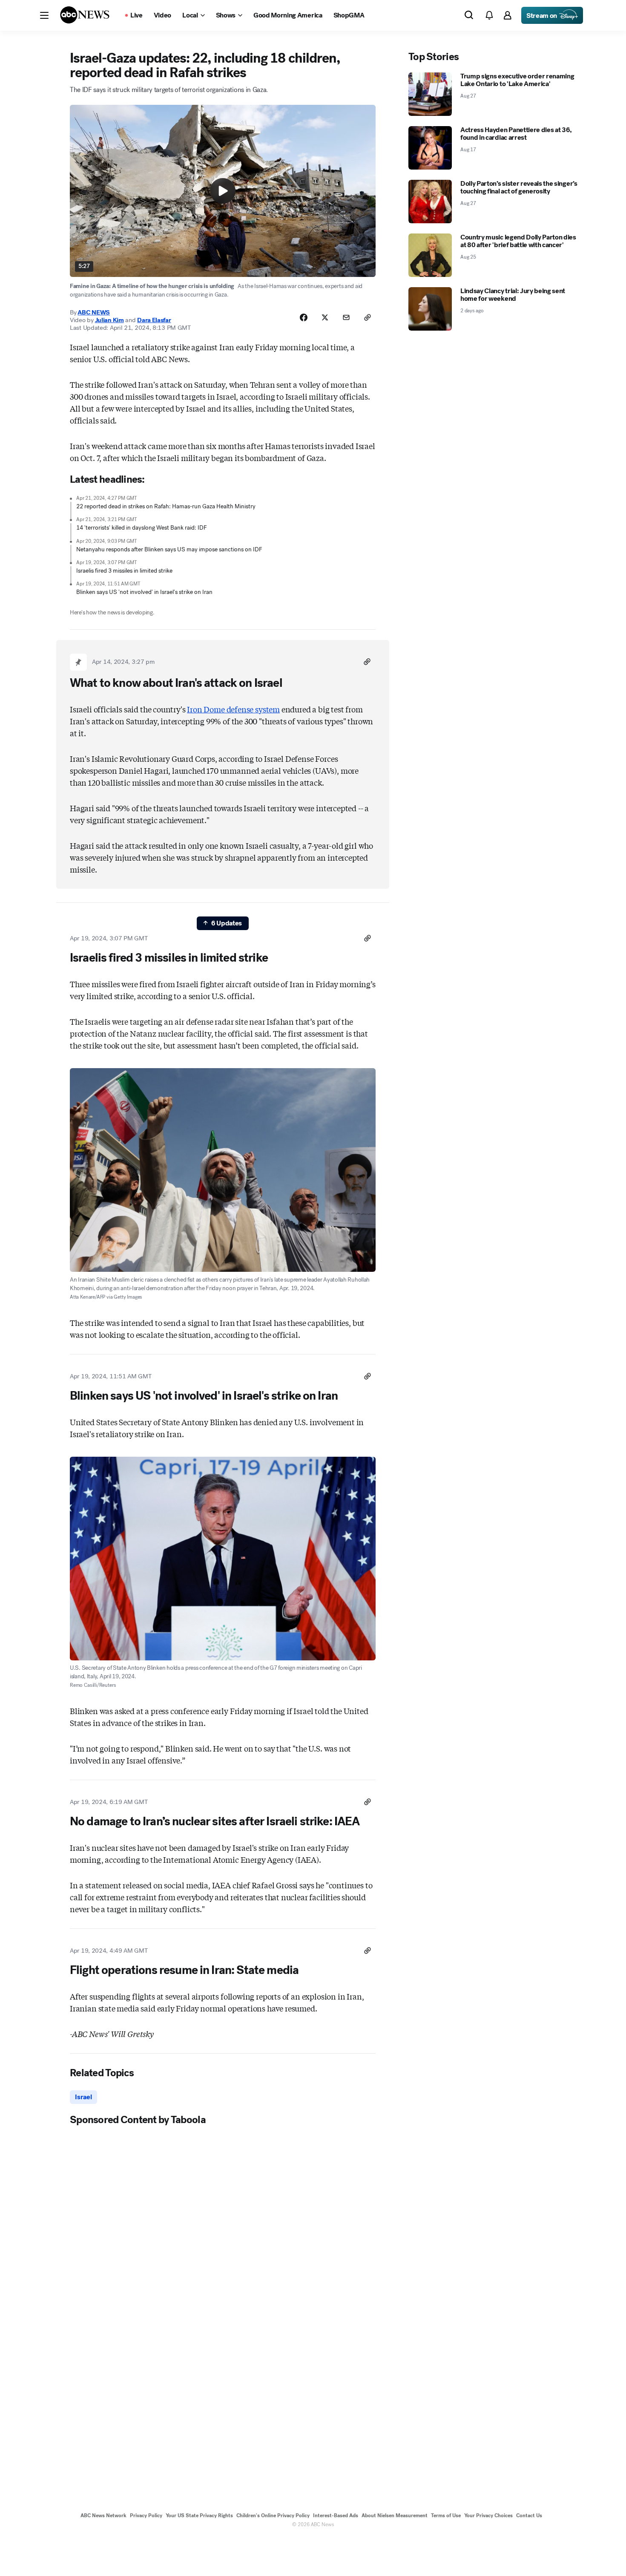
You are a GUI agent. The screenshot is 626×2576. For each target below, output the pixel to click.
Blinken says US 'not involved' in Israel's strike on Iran (144, 592)
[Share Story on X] (325, 317)
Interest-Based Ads (336, 2515)
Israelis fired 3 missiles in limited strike (124, 571)
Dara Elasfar (154, 320)
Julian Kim (109, 320)
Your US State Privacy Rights (199, 2515)
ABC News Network (103, 2515)
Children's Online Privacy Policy (273, 2515)
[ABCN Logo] (85, 15)
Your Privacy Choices (488, 2515)
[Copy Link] (368, 317)
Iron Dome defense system (233, 709)
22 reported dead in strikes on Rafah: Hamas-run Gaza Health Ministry (166, 506)
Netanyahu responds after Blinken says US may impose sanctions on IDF (169, 549)
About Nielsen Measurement (395, 2515)
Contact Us (529, 2515)
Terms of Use (446, 2515)
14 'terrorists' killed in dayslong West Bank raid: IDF (142, 528)
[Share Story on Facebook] (304, 317)
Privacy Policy (146, 2515)
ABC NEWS (94, 312)
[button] (44, 15)
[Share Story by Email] (346, 317)
